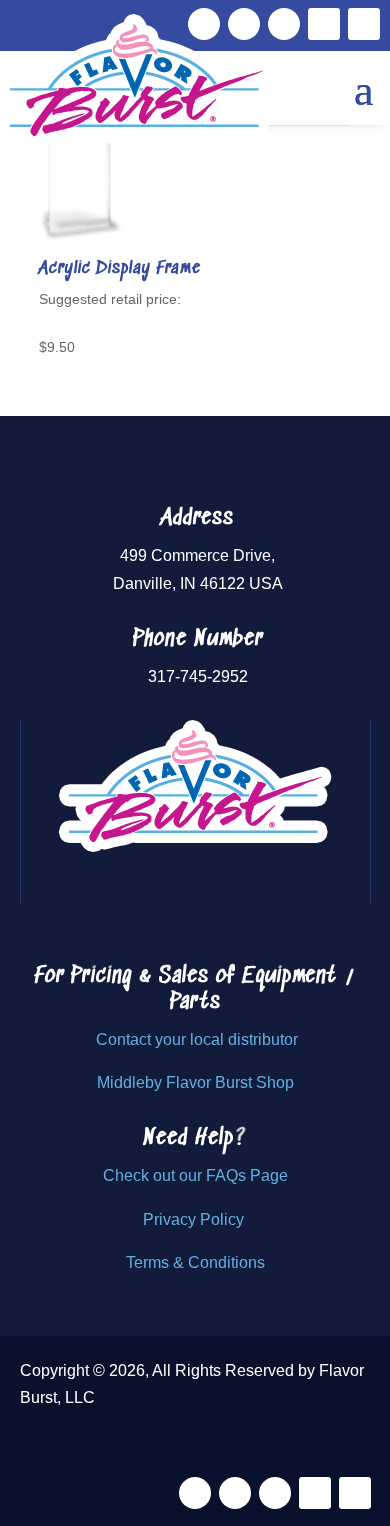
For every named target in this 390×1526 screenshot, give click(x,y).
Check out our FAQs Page (195, 1175)
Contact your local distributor (197, 1039)
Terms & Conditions (195, 1262)
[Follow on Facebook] (195, 1493)
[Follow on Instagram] (284, 24)
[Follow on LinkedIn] (364, 24)
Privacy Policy (195, 1219)
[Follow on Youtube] (324, 24)
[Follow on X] (235, 1493)
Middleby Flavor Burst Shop (195, 1082)
